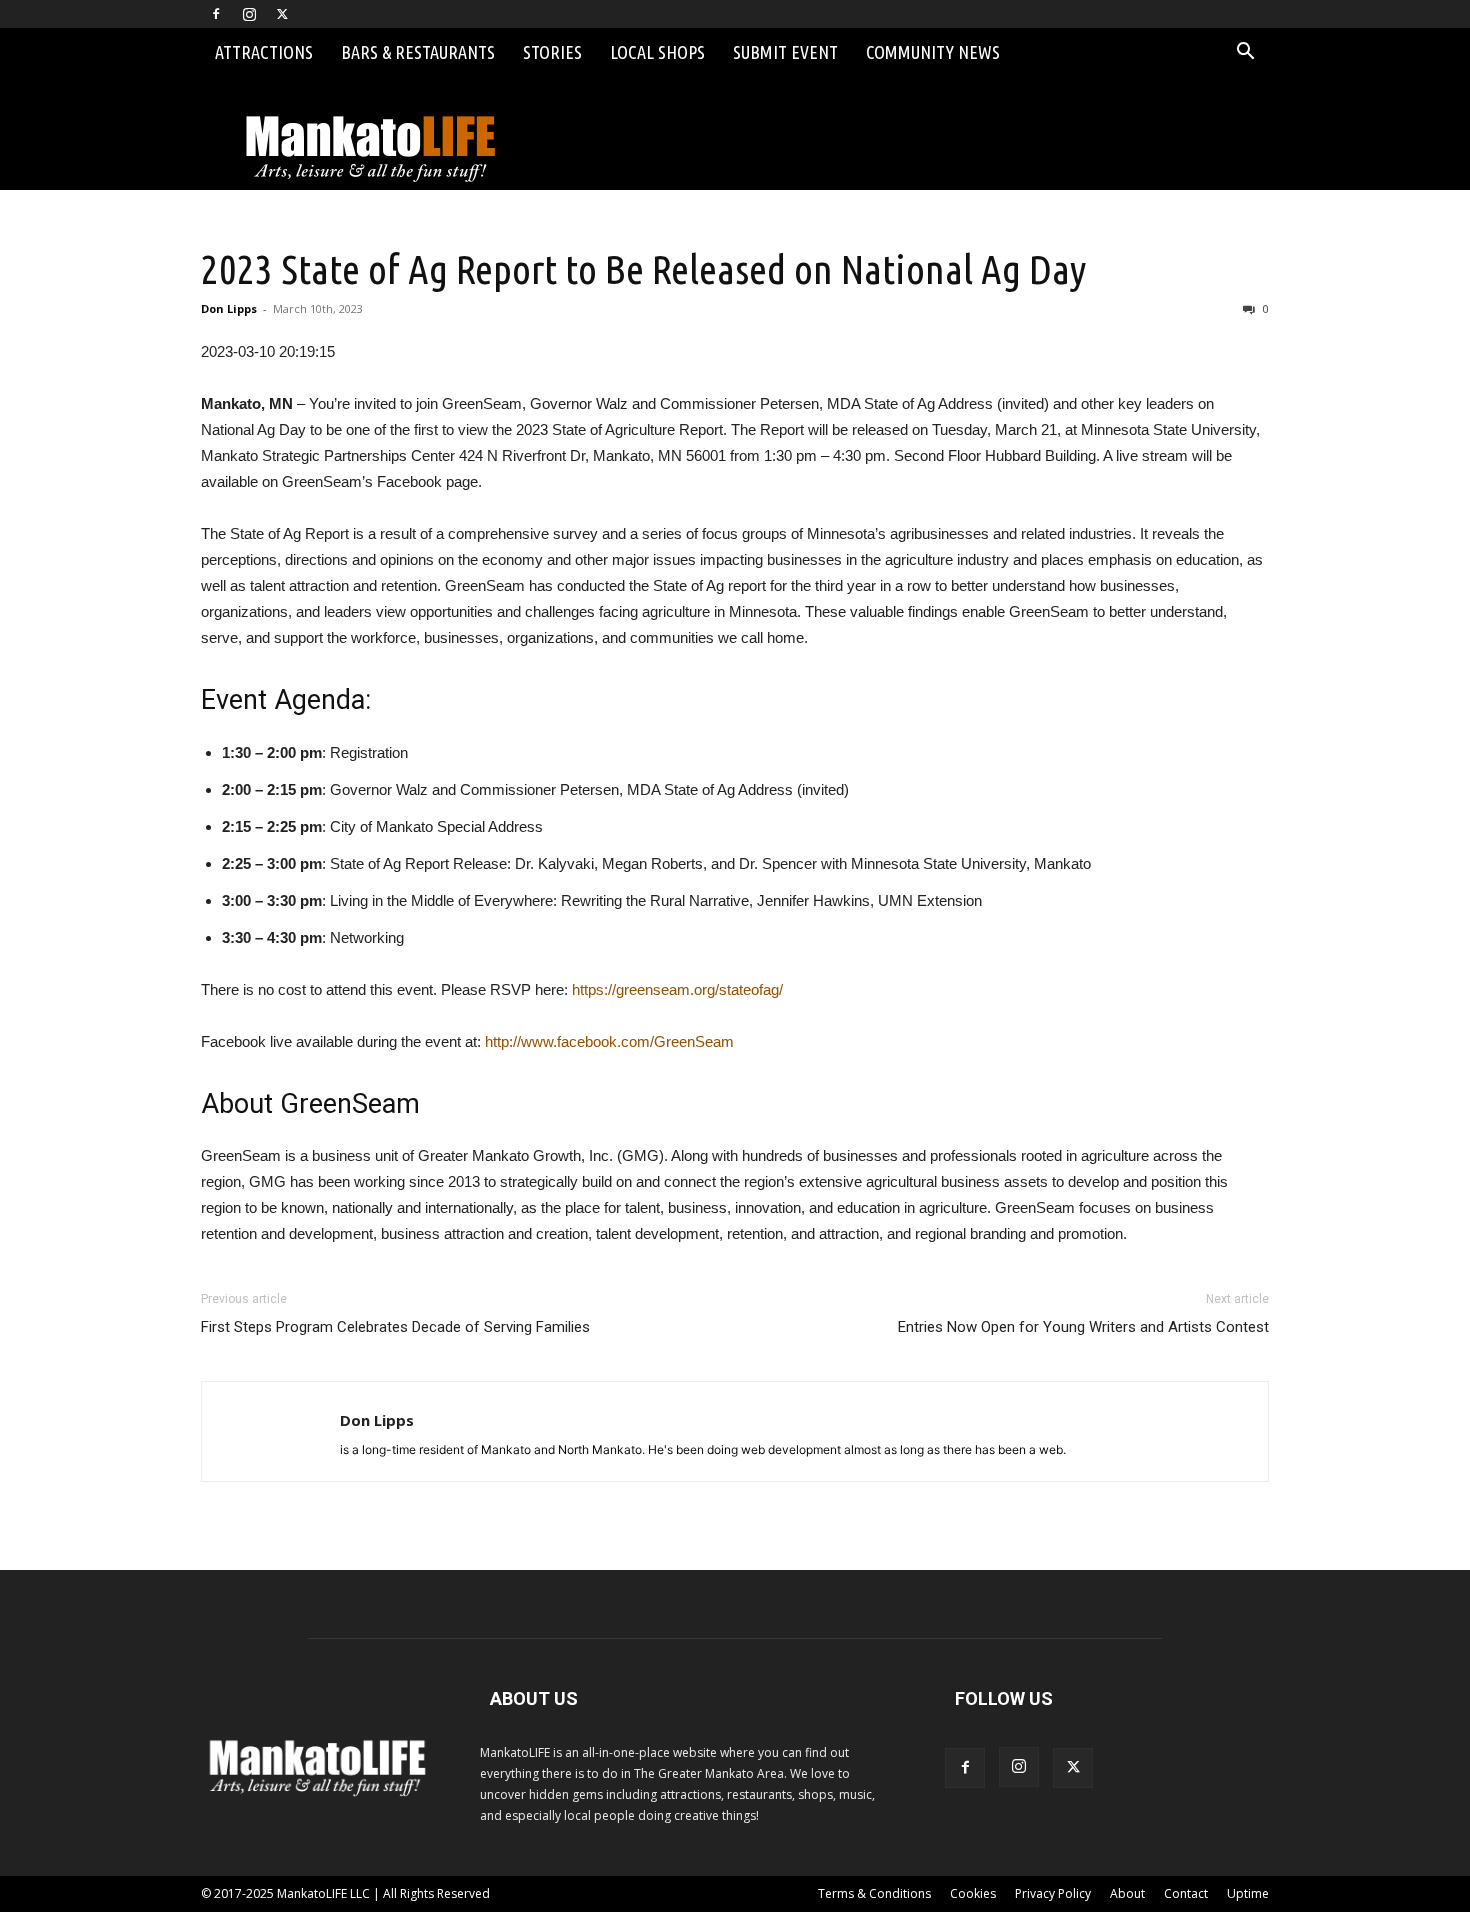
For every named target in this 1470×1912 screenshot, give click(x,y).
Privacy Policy (1053, 1893)
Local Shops (657, 52)
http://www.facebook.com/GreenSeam (609, 1041)
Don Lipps (229, 308)
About (1127, 1893)
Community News (933, 52)
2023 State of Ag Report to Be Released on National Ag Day (643, 269)
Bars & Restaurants (418, 52)
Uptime (1248, 1893)
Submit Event (785, 52)
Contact (1186, 1893)
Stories (552, 52)
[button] (1245, 53)
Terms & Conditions (874, 1893)
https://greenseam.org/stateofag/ (677, 989)
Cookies (973, 1893)
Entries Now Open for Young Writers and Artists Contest (1083, 1327)
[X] (282, 14)
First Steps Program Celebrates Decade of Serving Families (395, 1327)
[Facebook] (216, 14)
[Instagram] (249, 14)
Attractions (264, 52)
